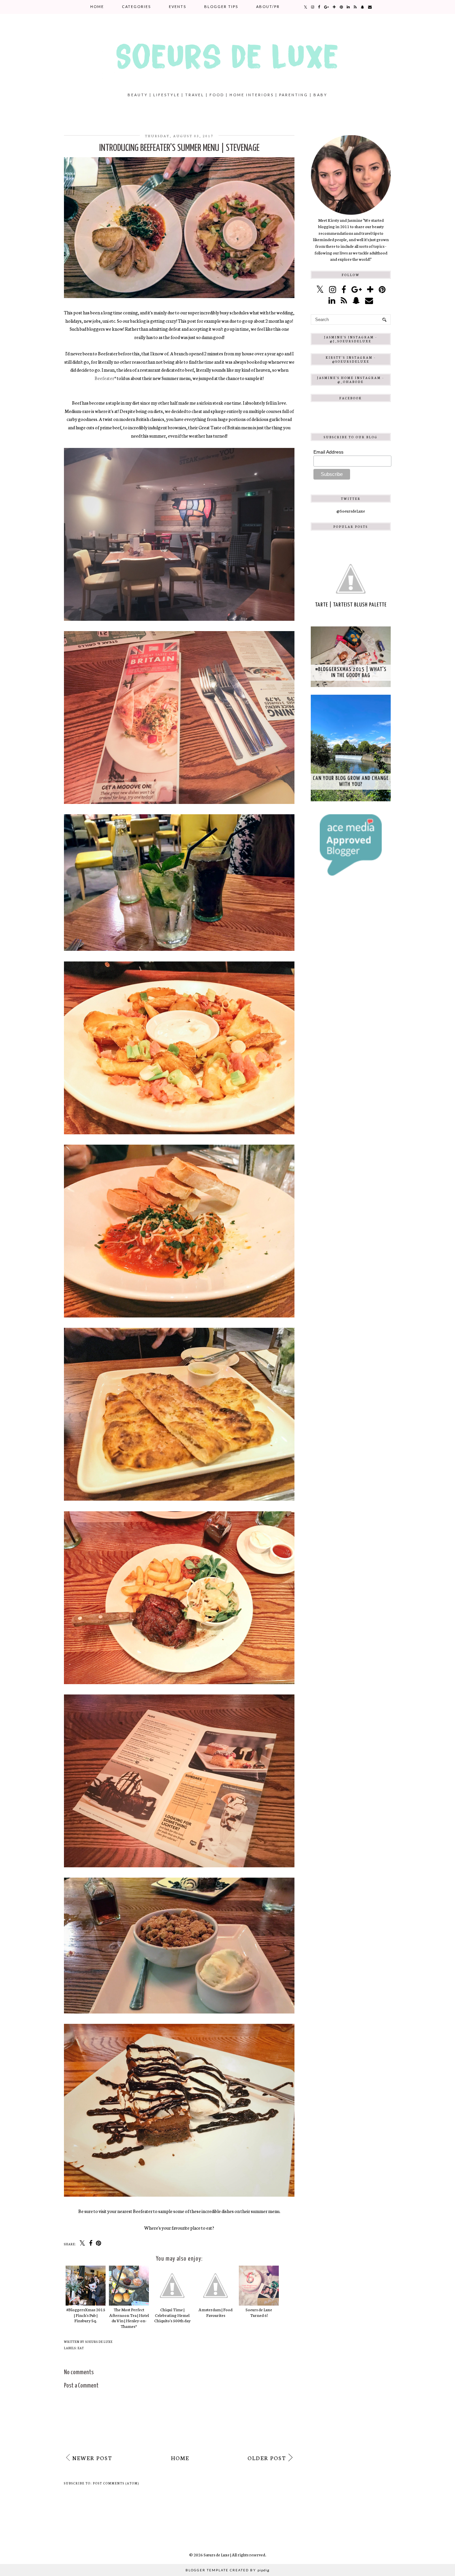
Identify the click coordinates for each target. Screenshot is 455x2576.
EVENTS (178, 6)
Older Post (267, 2458)
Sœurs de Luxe (217, 2555)
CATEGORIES (136, 6)
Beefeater (104, 378)
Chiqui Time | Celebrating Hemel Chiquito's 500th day (172, 2315)
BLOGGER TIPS (221, 6)
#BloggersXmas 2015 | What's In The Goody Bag (351, 673)
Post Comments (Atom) (116, 2483)
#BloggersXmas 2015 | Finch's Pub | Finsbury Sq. (86, 2315)
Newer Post (92, 2458)
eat (81, 2348)
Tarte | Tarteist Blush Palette (351, 605)
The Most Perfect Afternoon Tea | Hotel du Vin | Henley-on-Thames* (129, 2318)
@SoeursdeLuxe (351, 511)
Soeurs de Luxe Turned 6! (259, 2312)
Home (97, 6)
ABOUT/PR (268, 6)
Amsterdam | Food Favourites (216, 2312)
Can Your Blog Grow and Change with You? (351, 781)
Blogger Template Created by (227, 2570)
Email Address (328, 452)
